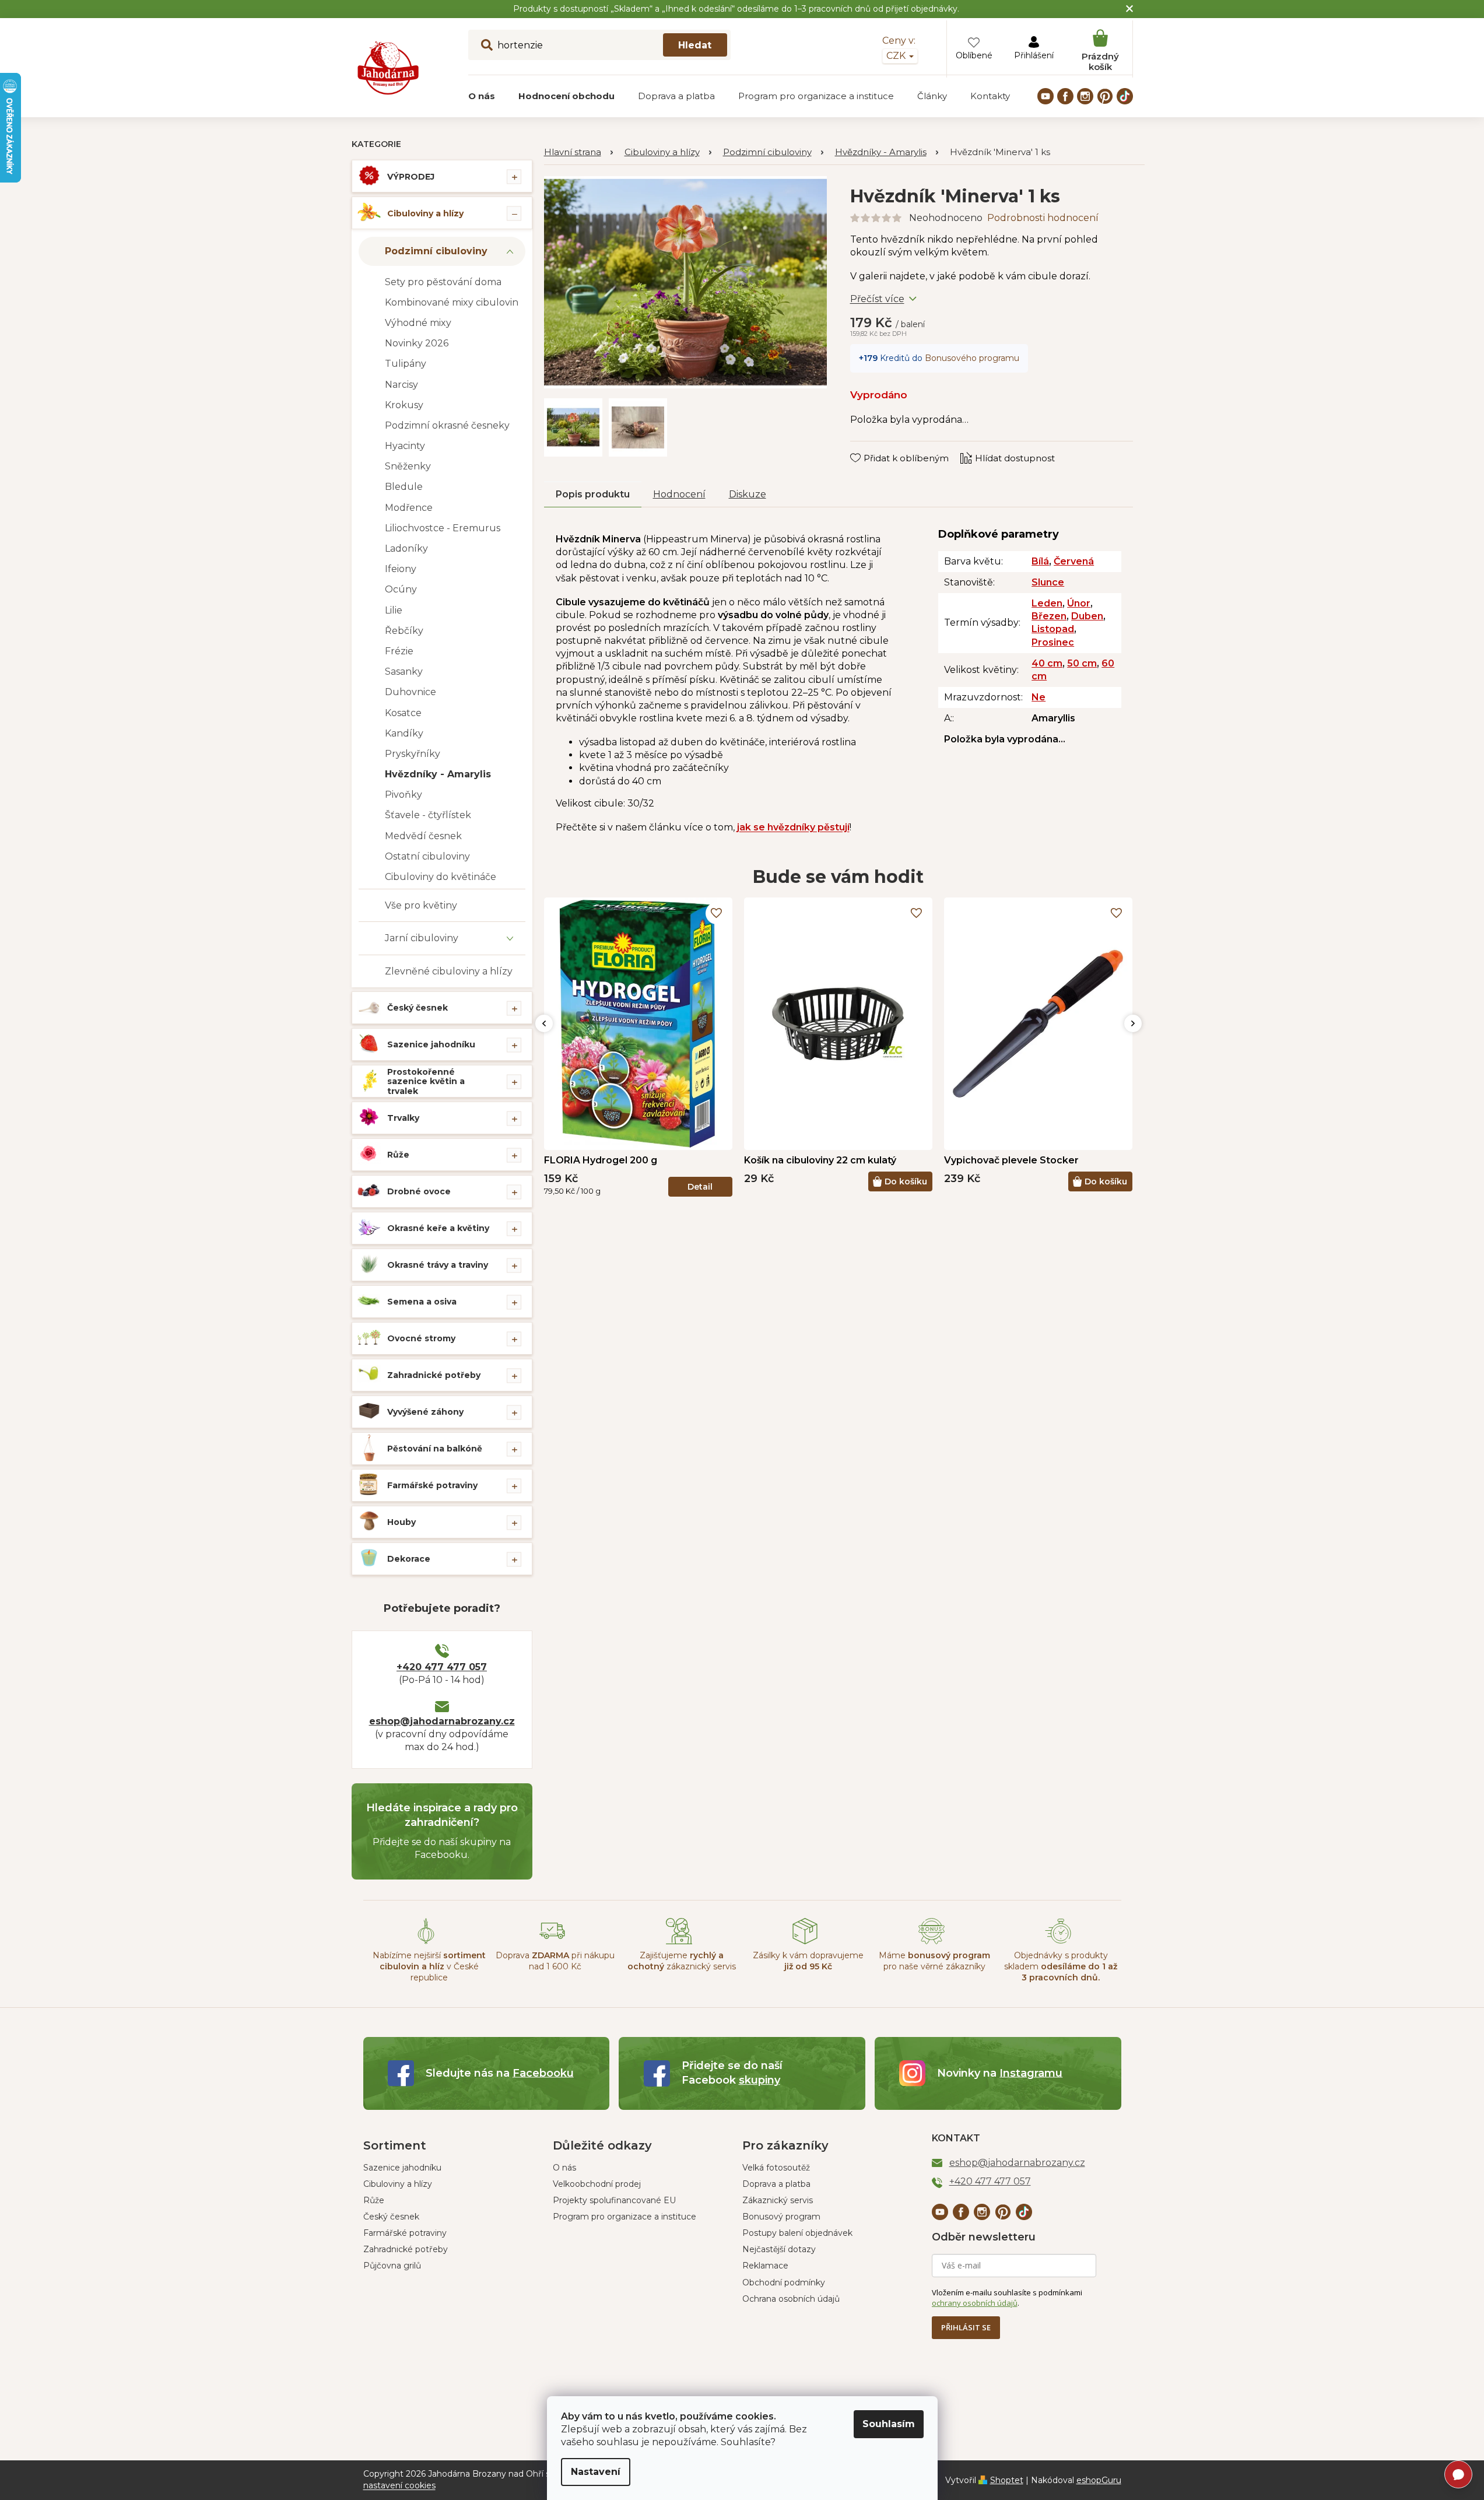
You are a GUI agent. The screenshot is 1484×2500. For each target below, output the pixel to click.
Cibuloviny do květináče (441, 877)
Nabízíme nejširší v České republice (429, 1967)
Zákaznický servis (778, 2200)
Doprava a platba (776, 2184)
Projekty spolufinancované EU (614, 2200)
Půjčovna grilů (392, 2266)
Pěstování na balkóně (435, 1449)
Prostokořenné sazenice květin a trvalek (426, 1082)
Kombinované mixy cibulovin (452, 302)
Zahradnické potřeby (434, 1375)
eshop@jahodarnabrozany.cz (442, 1721)
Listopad (1053, 629)
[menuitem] (482, 96)
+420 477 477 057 (442, 1667)
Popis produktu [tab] (593, 494)
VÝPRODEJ (411, 177)
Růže (398, 1155)
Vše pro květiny (421, 905)
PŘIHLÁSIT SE (966, 2327)
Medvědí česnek (423, 836)
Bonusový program (781, 2217)
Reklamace (765, 2266)
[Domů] (578, 152)
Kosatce (403, 713)
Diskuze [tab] (748, 494)
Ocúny (401, 589)
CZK (897, 56)
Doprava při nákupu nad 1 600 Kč (555, 1961)
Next (1133, 1023)
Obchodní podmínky (784, 2282)
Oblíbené (974, 55)
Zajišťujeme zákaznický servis (682, 1961)
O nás (564, 2168)
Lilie (394, 610)
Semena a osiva (422, 1302)
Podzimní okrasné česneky (447, 425)
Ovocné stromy (421, 1338)
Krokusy (404, 405)
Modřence (409, 508)
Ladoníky (406, 548)
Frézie (399, 651)
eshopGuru (1099, 2480)
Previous (544, 1023)
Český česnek (418, 1008)
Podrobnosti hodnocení (1043, 218)
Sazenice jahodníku (431, 1044)
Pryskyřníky (413, 754)
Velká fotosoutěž (776, 2168)
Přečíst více (877, 299)
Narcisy (401, 385)
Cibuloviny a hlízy (425, 213)
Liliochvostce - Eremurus (443, 528)
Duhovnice (411, 692)
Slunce (1048, 582)
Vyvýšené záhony (425, 1412)
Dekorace (409, 1559)
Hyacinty (405, 446)
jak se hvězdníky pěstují (793, 827)
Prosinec (1053, 642)
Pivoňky (404, 795)
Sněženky (408, 466)
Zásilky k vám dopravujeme (808, 1961)
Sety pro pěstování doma (443, 282)
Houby (401, 1522)
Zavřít (871, 447)
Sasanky (404, 672)
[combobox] (599, 45)
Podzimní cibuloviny (436, 251)
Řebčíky (404, 631)
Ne (1039, 697)
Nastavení (596, 2472)
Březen (1049, 616)
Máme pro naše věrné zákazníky (934, 1961)
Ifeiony (401, 569)
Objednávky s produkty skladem (1061, 1967)
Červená (1074, 561)
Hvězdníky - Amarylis (438, 774)
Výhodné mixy (418, 323)
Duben (1087, 616)
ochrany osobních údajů (975, 2303)
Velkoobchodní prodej (597, 2184)
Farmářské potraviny (432, 1485)
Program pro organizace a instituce (625, 2217)
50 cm (1082, 663)
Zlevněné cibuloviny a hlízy (449, 971)
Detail (700, 1187)
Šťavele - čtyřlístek (428, 815)
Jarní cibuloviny (422, 938)
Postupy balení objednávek (797, 2233)
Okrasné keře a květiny (438, 1228)
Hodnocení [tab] (679, 494)
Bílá (1040, 561)
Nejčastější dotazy (779, 2249)
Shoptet (1007, 2480)
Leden (1047, 603)
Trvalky (403, 1118)
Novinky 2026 (417, 343)
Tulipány (406, 364)
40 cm (1047, 663)
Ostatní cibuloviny (427, 856)
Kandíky (404, 733)
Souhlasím (889, 2424)
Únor (1079, 603)
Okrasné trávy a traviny (438, 1265)
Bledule (404, 487)
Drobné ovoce (419, 1191)
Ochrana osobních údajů (791, 2299)
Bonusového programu (972, 358)
